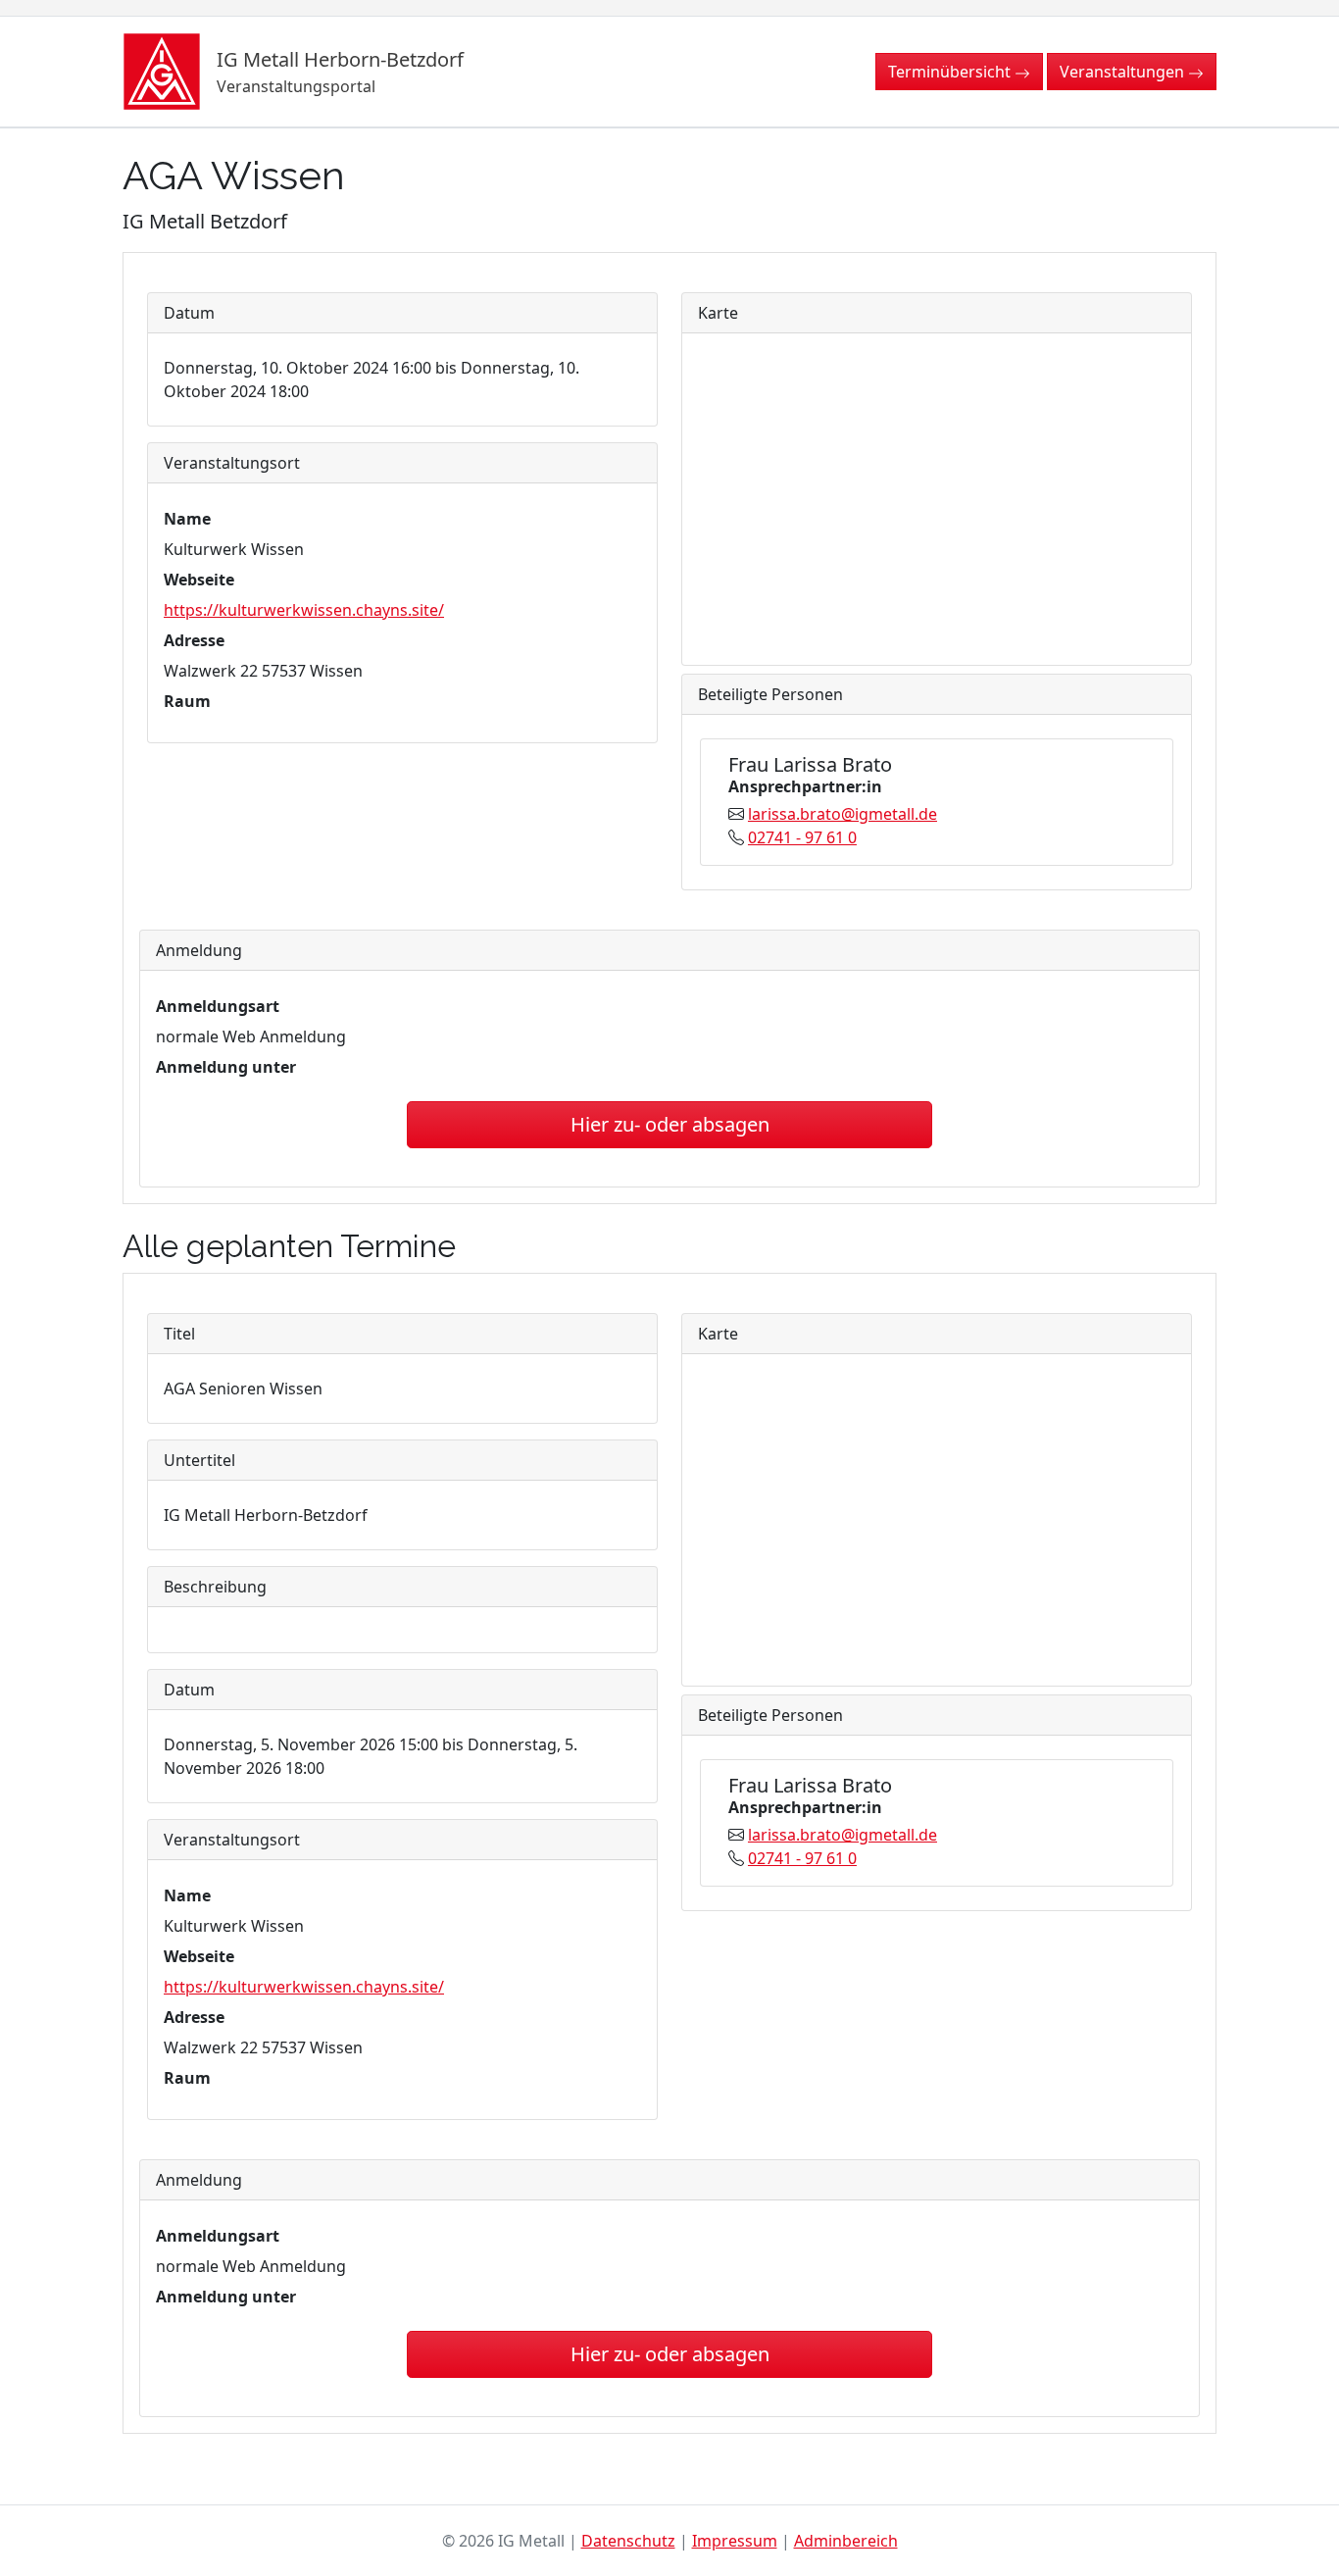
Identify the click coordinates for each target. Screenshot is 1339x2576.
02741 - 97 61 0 (802, 837)
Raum (187, 701)
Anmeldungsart (218, 1006)
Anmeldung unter (226, 1067)
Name (187, 519)
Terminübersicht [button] (951, 72)
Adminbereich (846, 2541)
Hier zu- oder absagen (670, 1124)
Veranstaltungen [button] (1124, 72)
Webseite (199, 580)
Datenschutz (628, 2541)
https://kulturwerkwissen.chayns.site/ (304, 610)
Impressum (735, 2541)
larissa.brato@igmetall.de (843, 814)
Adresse (194, 640)
